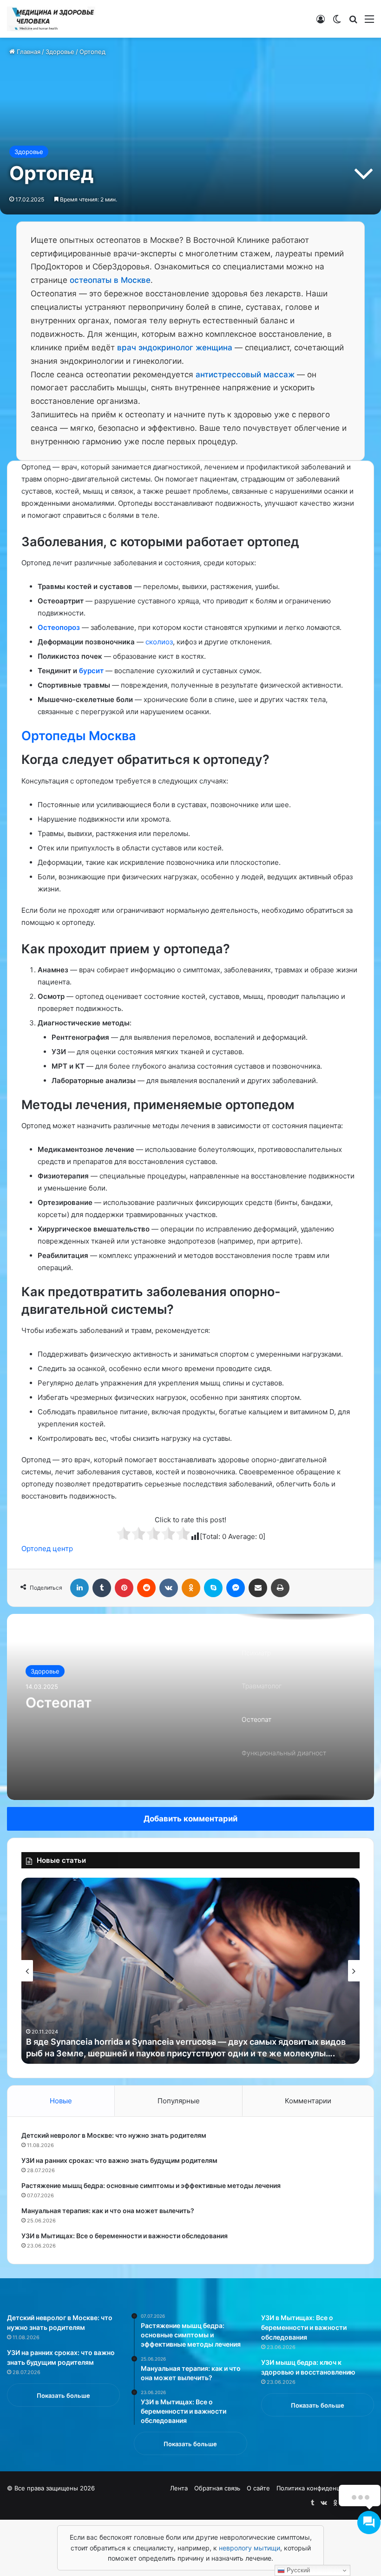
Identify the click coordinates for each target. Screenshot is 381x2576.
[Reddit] (146, 1588)
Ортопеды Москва (79, 736)
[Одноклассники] (191, 1588)
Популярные (179, 2101)
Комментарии (308, 2101)
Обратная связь (217, 2488)
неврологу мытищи (250, 2548)
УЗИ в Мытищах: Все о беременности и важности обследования (125, 2236)
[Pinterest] (124, 1588)
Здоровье (60, 52)
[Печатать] (280, 1588)
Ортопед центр (47, 1549)
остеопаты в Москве (110, 280)
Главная (28, 52)
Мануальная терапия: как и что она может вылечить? (108, 2211)
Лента (179, 2488)
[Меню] (369, 22)
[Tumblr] (102, 1588)
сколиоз (159, 642)
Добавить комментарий (190, 1819)
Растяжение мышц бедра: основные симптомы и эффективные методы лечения (151, 2185)
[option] (190, 1707)
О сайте (258, 2488)
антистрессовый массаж (245, 375)
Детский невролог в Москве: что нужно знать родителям (114, 2135)
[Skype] (213, 1588)
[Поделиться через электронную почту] (258, 1588)
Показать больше (63, 2395)
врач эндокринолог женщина (175, 348)
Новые (61, 2101)
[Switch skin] (337, 22)
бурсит (91, 671)
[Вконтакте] (169, 1588)
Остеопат (59, 1702)
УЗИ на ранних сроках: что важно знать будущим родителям (119, 2160)
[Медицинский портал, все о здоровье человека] (51, 19)
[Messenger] (236, 1588)
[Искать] (353, 22)
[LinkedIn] (79, 1588)
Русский (297, 2570)
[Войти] (321, 22)
